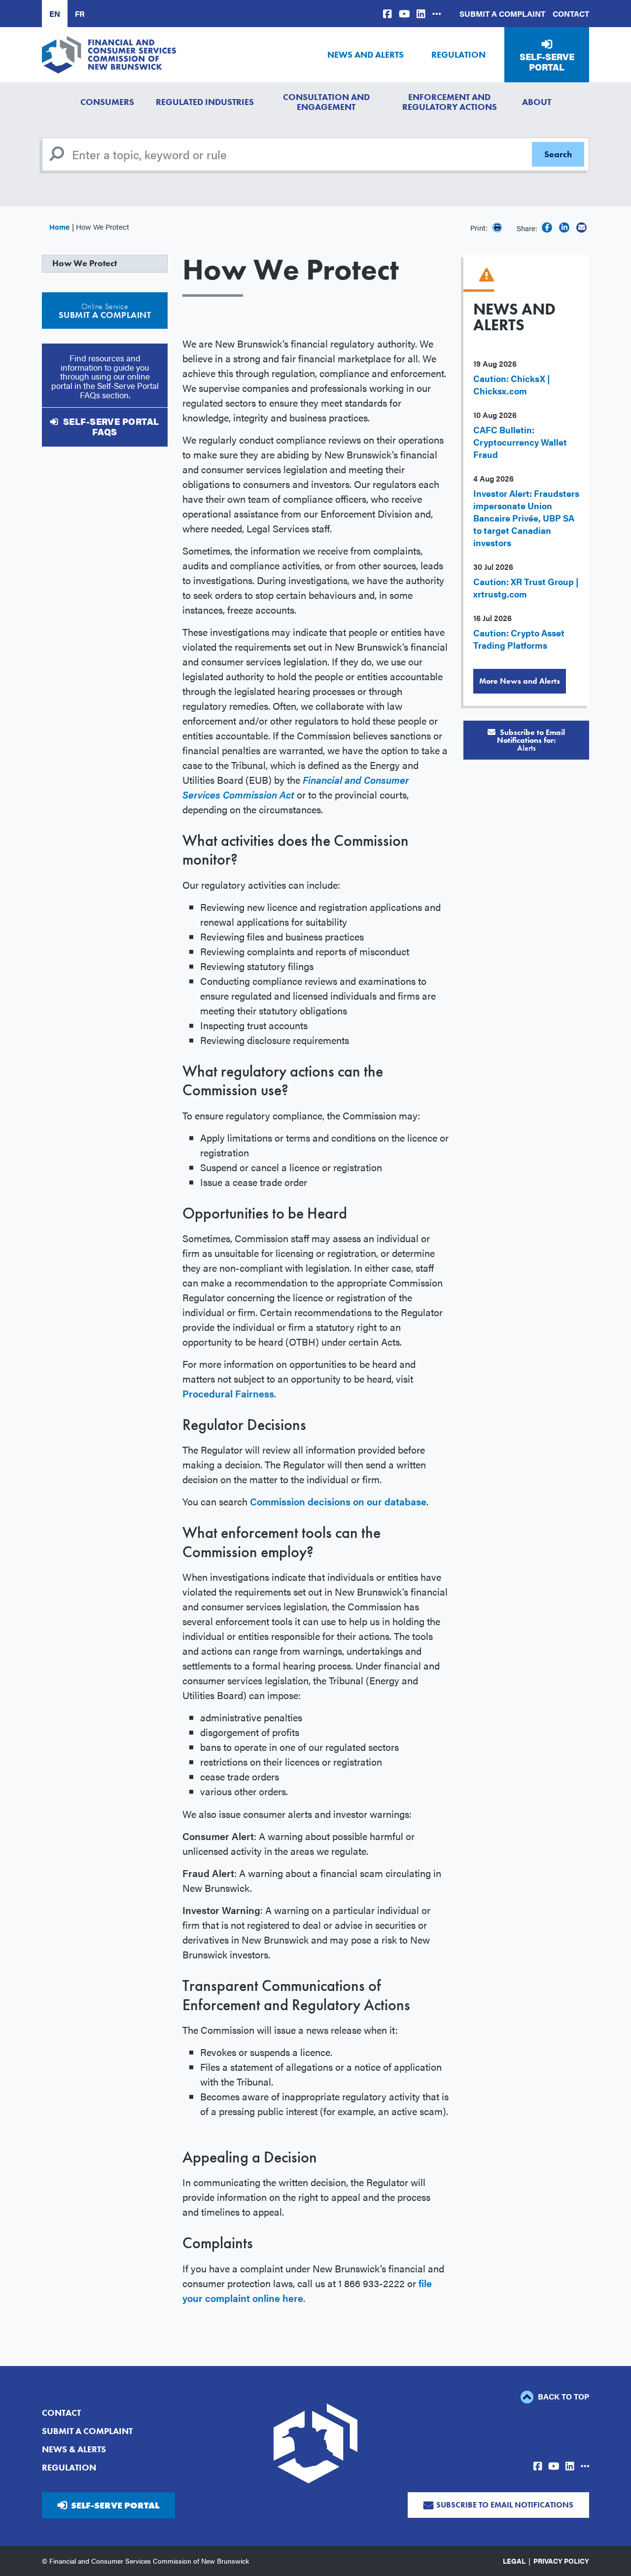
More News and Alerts (520, 681)
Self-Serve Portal (547, 62)
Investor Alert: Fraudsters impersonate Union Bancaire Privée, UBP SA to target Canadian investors (526, 518)
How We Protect (85, 263)
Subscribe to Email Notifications (505, 2505)
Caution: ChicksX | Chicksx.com (512, 384)
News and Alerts (366, 54)
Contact (571, 14)
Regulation (458, 54)
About (537, 102)
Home (59, 226)
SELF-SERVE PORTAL (115, 2505)
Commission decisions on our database (338, 1501)
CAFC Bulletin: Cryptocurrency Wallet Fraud (520, 442)
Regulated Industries (205, 102)
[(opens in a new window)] (387, 14)
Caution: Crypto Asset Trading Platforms (519, 639)
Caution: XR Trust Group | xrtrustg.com (526, 588)
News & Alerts (74, 2449)
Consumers (107, 102)
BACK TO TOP (562, 2396)
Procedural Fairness (228, 1393)
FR (80, 14)
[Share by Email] (581, 227)
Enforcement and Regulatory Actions (450, 102)
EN (55, 14)
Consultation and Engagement (326, 102)
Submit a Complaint (502, 14)
